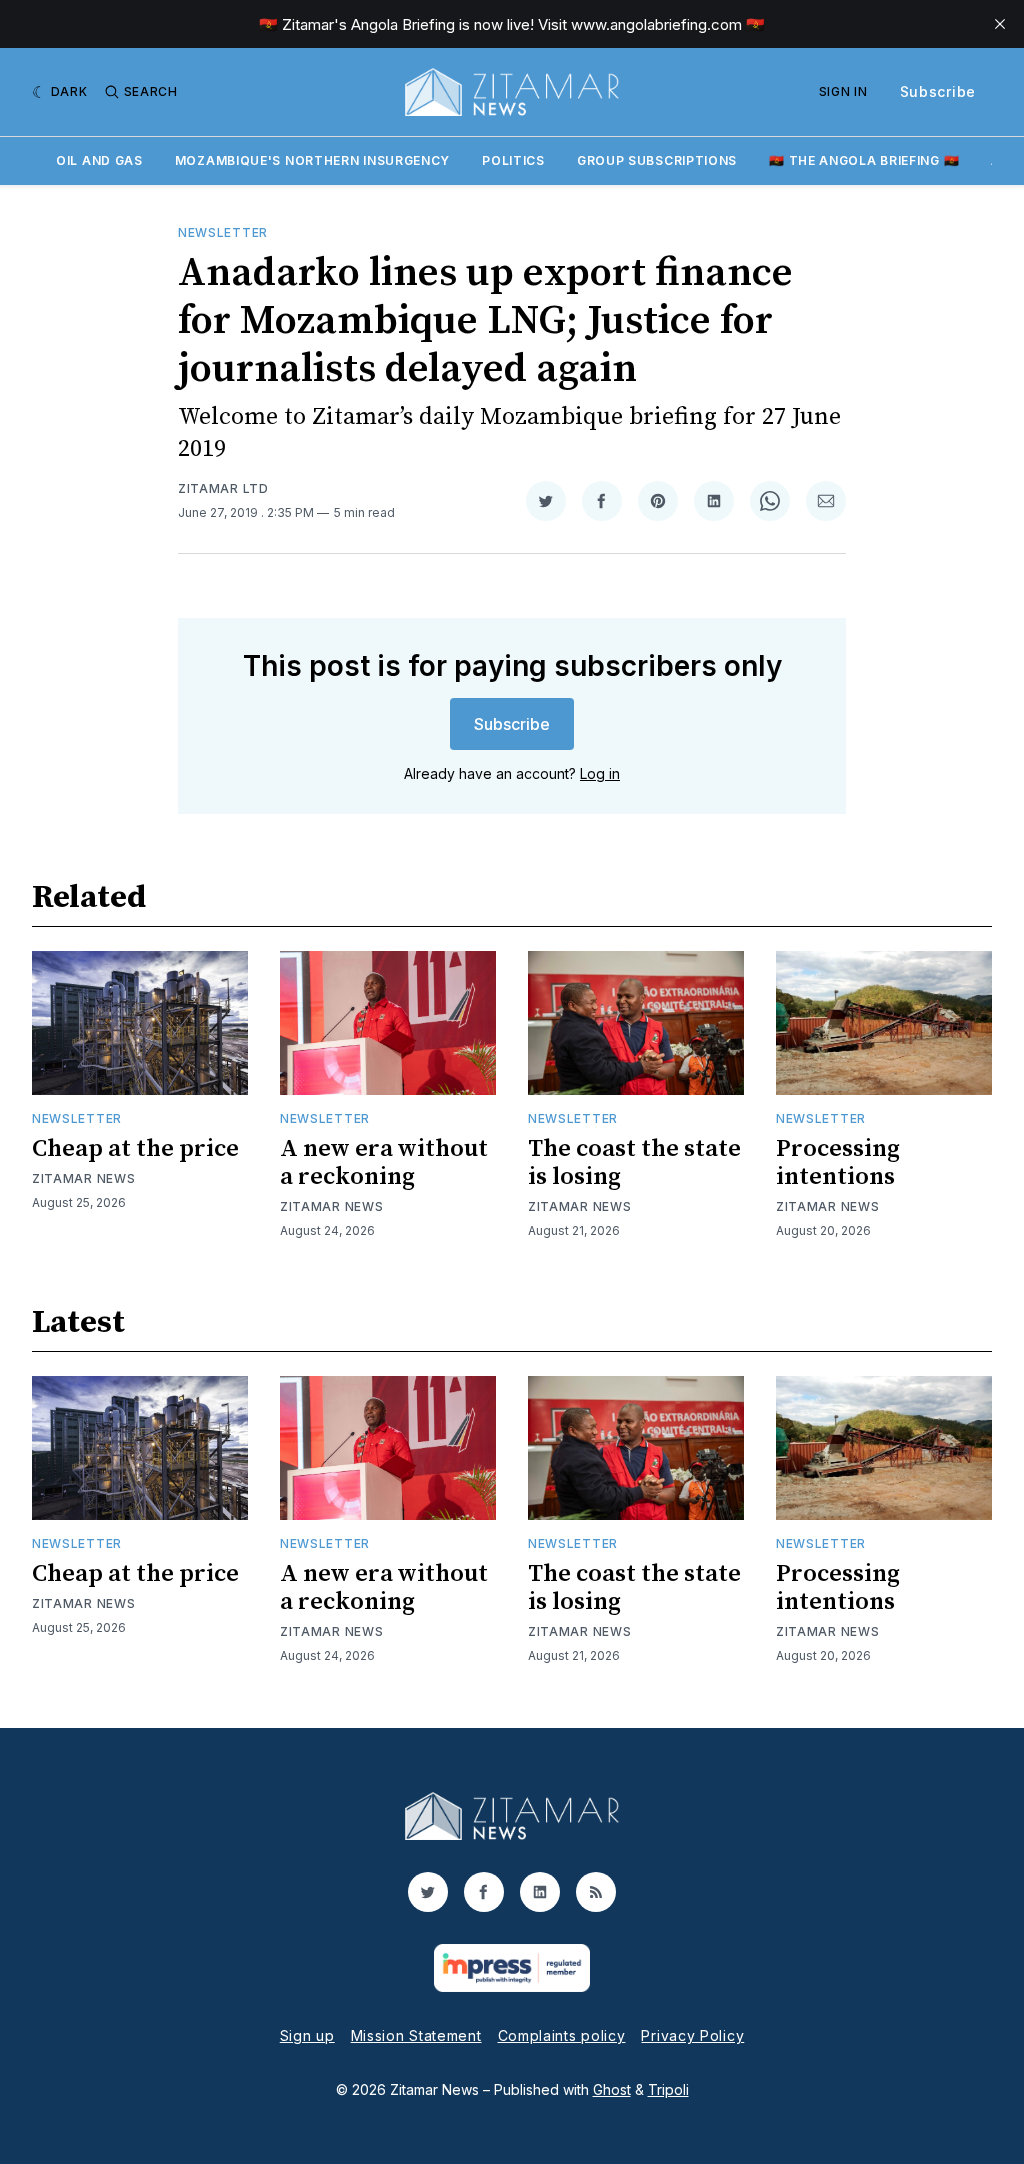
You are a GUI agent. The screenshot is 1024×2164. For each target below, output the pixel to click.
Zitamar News (83, 1178)
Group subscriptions (657, 160)
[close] (1000, 24)
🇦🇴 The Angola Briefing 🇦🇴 (864, 160)
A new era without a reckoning (384, 1163)
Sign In (843, 91)
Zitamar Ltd (223, 488)
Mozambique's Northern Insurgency (312, 160)
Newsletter (223, 232)
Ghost (612, 2089)
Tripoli (668, 2089)
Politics (513, 160)
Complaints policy (562, 2035)
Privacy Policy (692, 2035)
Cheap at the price (135, 1149)
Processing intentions (838, 1163)
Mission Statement (416, 2035)
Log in (600, 773)
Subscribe (938, 91)
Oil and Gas (99, 160)
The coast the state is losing (634, 1163)
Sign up (307, 2035)
